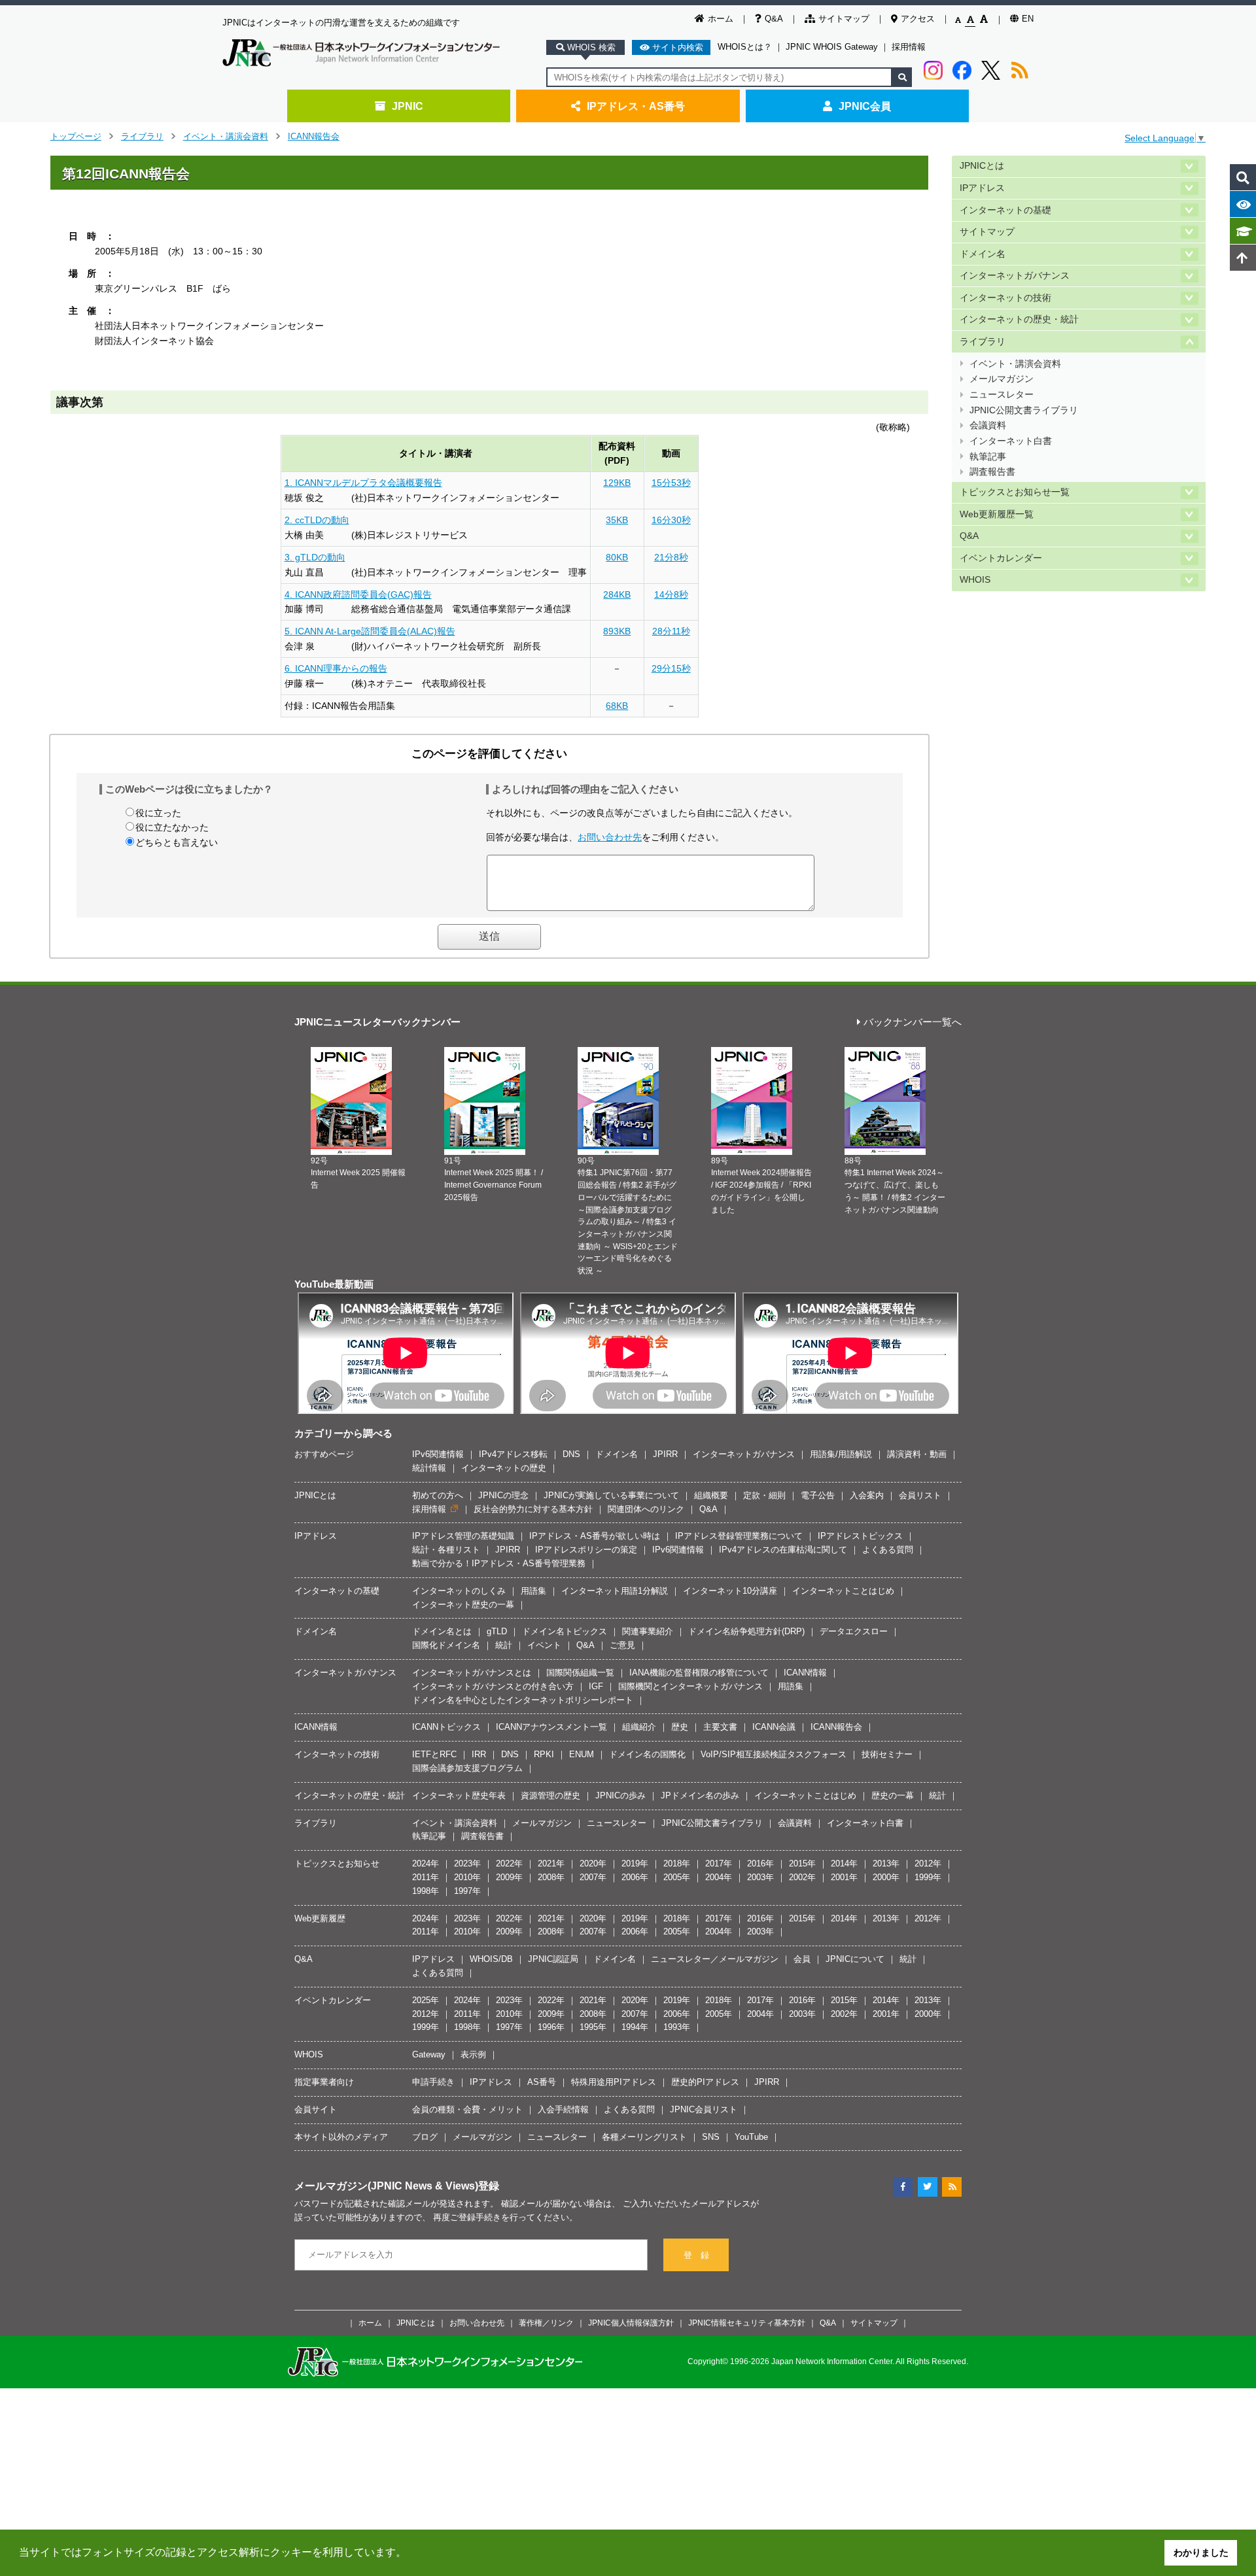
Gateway (429, 2054)
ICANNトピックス (446, 1727)
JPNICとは (982, 166)
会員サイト (316, 2109)
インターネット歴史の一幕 (463, 1605)
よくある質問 (888, 1550)
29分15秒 (671, 668)
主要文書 (720, 1727)
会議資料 (988, 425)
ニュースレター (1002, 395)
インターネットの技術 (1005, 298)
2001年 (844, 1877)
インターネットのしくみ (459, 1591)
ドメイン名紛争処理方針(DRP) (746, 1631)
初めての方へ (438, 1495)
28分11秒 (671, 631)
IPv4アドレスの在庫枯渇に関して (783, 1550)
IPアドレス (982, 188)
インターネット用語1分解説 (615, 1591)
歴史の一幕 (893, 1795)
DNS (571, 1454)
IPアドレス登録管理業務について (739, 1536)
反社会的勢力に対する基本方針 (533, 1509)
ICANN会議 (774, 1727)
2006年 (635, 1877)
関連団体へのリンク (646, 1509)
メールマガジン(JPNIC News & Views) (386, 2186)
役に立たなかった (172, 827)
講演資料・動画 (917, 1454)
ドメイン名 (983, 254)
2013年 (886, 1863)
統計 (504, 1645)
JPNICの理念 (503, 1495)
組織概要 (711, 1495)
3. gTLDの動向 (315, 557)
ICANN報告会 (314, 136)
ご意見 (622, 1645)
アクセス (918, 19)
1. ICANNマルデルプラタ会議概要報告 (363, 483)
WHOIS (975, 580)
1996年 (551, 2027)
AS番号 (542, 2082)
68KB (617, 706)
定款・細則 (764, 1495)
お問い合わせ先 (610, 837)
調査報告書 (992, 472)
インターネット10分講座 (730, 1591)
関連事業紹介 (648, 1631)
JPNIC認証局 (553, 1959)
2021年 (551, 1863)
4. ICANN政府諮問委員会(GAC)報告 (358, 594)
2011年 (426, 1877)
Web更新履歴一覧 (997, 514)
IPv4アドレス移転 (513, 1454)
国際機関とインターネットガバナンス (690, 1686)
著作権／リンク (546, 2323)
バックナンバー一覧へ (913, 1022)
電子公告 (818, 1495)
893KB (617, 631)
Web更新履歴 (320, 1918)
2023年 (467, 1863)
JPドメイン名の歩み (700, 1795)
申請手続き (433, 2082)
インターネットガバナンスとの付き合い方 (493, 1686)
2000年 (886, 1877)
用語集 (533, 1591)
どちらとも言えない (177, 842)
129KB (617, 483)
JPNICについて (855, 1959)
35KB (617, 520)
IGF (596, 1686)
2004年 (719, 1877)
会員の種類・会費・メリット (467, 2109)
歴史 (680, 1727)
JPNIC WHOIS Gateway (832, 47)
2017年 (719, 1863)
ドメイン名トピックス (565, 1631)
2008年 (551, 1877)
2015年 (802, 1863)
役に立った (158, 813)
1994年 (635, 2027)
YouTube (751, 2137)
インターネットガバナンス (1015, 276)
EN (1028, 19)
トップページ (76, 136)
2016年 (760, 1863)
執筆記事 (988, 457)
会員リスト (920, 1495)
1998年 (426, 1891)
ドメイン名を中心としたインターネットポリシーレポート (523, 1700)
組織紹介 (639, 1727)
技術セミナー (887, 1754)
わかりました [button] (1201, 2552)
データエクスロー (854, 1631)
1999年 (928, 1877)
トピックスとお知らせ (337, 1863)
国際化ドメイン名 (446, 1645)
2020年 (593, 1863)
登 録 (696, 2255)
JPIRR (665, 1454)
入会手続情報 (563, 2109)
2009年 (509, 1877)
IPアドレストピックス (860, 1536)
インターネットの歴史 (504, 1468)
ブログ (425, 2137)
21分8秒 (671, 557)
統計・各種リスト (446, 1550)
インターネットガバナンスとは (472, 1673)
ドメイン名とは (442, 1631)
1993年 (677, 2027)
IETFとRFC (434, 1754)
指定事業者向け (324, 2082)
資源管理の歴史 (550, 1795)
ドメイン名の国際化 (647, 1754)
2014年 (844, 1863)
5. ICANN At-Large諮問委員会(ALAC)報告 (370, 631)
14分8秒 (671, 594)
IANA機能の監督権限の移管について (699, 1673)
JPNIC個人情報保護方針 (631, 2323)
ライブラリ (142, 136)
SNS (711, 2137)
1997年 (467, 1891)
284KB (617, 594)
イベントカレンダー (1001, 558)
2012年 (928, 1863)
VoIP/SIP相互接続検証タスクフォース (774, 1754)
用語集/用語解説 (841, 1454)
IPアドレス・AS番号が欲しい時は (595, 1536)
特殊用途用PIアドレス (614, 2082)
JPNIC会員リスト (704, 2109)
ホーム (721, 19)
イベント (544, 1645)
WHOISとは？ (745, 47)
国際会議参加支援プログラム (467, 1768)
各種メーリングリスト (644, 2137)
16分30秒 (671, 520)
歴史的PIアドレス (705, 2082)
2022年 (509, 1863)
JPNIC (408, 106)
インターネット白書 (1011, 441)
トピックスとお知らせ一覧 (1015, 492)
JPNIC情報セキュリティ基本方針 (747, 2323)
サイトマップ (844, 19)
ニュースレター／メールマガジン (715, 1959)
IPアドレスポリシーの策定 (586, 1550)
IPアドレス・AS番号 (636, 106)
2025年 (426, 2000)
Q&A (774, 19)
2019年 (635, 1863)
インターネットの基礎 (1005, 210)
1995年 (593, 2027)
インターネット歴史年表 (459, 1795)
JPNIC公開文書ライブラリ (1024, 410)
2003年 (760, 1877)
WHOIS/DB (491, 1959)
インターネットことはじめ (843, 1591)
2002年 (802, 1877)
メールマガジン (1002, 379)
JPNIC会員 (865, 106)
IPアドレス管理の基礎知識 (463, 1536)
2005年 (677, 1877)
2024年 (426, 1863)
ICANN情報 (805, 1673)
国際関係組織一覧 (580, 1673)
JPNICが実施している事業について (611, 1495)
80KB (617, 557)
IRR (479, 1754)
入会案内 (867, 1495)
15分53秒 (671, 483)
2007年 (593, 1877)
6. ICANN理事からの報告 (336, 668)
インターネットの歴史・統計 (1019, 319)
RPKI (544, 1754)
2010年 (467, 1877)
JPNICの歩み (620, 1795)
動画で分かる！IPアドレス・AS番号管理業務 (499, 1563)
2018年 (677, 1863)
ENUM (582, 1754)
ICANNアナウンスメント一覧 (551, 1727)
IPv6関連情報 (438, 1454)
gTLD (497, 1631)
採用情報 (909, 47)
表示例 (473, 2054)
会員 (802, 1959)
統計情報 (429, 1468)
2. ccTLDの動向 (317, 520)
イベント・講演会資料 (226, 136)
